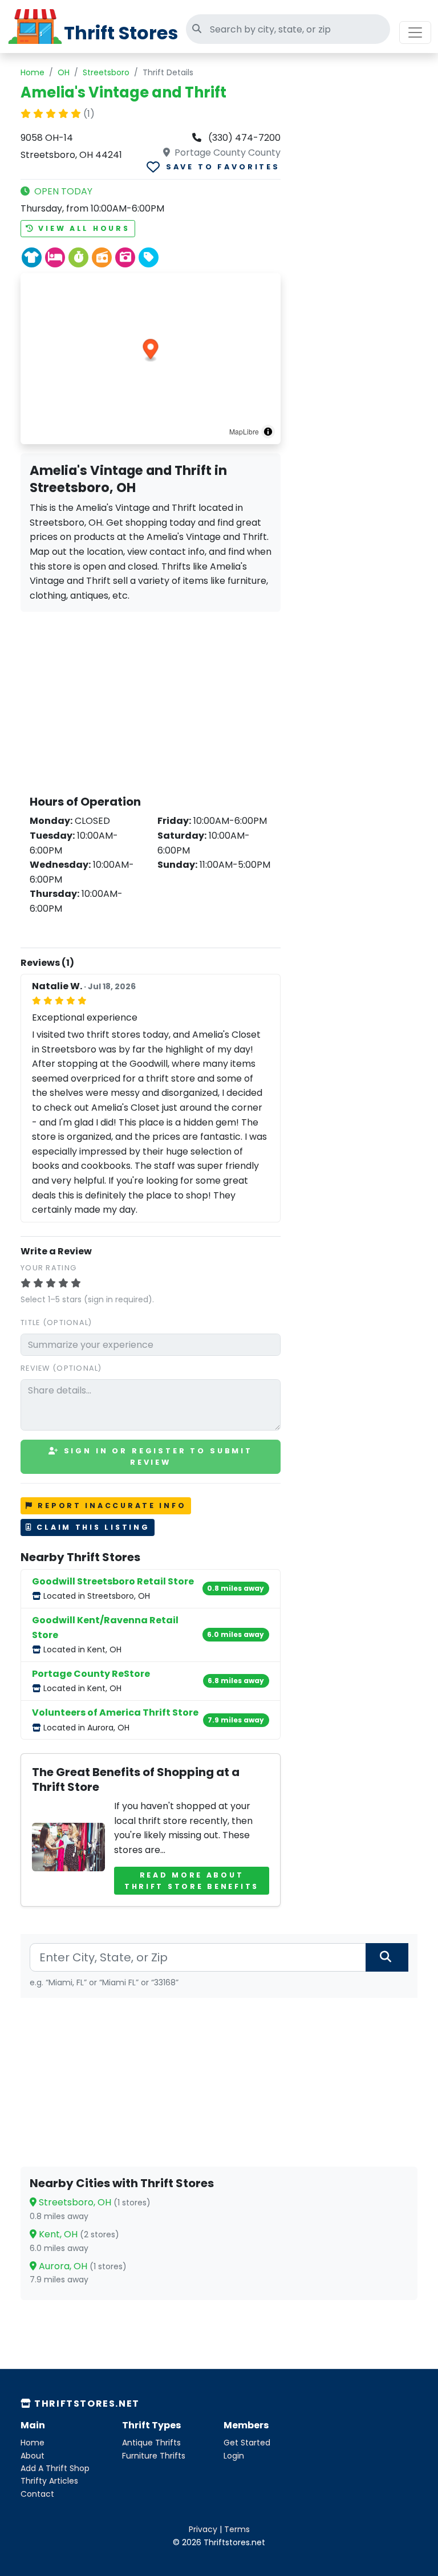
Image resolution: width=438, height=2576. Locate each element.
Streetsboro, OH (94, 2202)
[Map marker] (151, 351)
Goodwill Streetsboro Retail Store (113, 1581)
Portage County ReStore (91, 1674)
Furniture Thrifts (154, 2456)
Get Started (247, 2443)
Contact (37, 2494)
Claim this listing (92, 1527)
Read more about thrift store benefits (192, 1881)
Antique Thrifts (151, 2443)
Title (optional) (56, 1322)
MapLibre (244, 431)
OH (64, 72)
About (33, 2456)
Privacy (203, 2529)
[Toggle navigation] (415, 32)
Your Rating (48, 1268)
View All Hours (82, 228)
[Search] (387, 1957)
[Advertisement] (151, 701)
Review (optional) (61, 1368)
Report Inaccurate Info (110, 1506)
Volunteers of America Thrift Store (115, 1712)
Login (234, 2456)
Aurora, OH (82, 2266)
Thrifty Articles (49, 2481)
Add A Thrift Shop (55, 2468)
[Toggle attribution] (268, 432)
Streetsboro (106, 72)
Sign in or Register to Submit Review (156, 1456)
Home (33, 72)
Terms (237, 2529)
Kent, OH (78, 2234)
